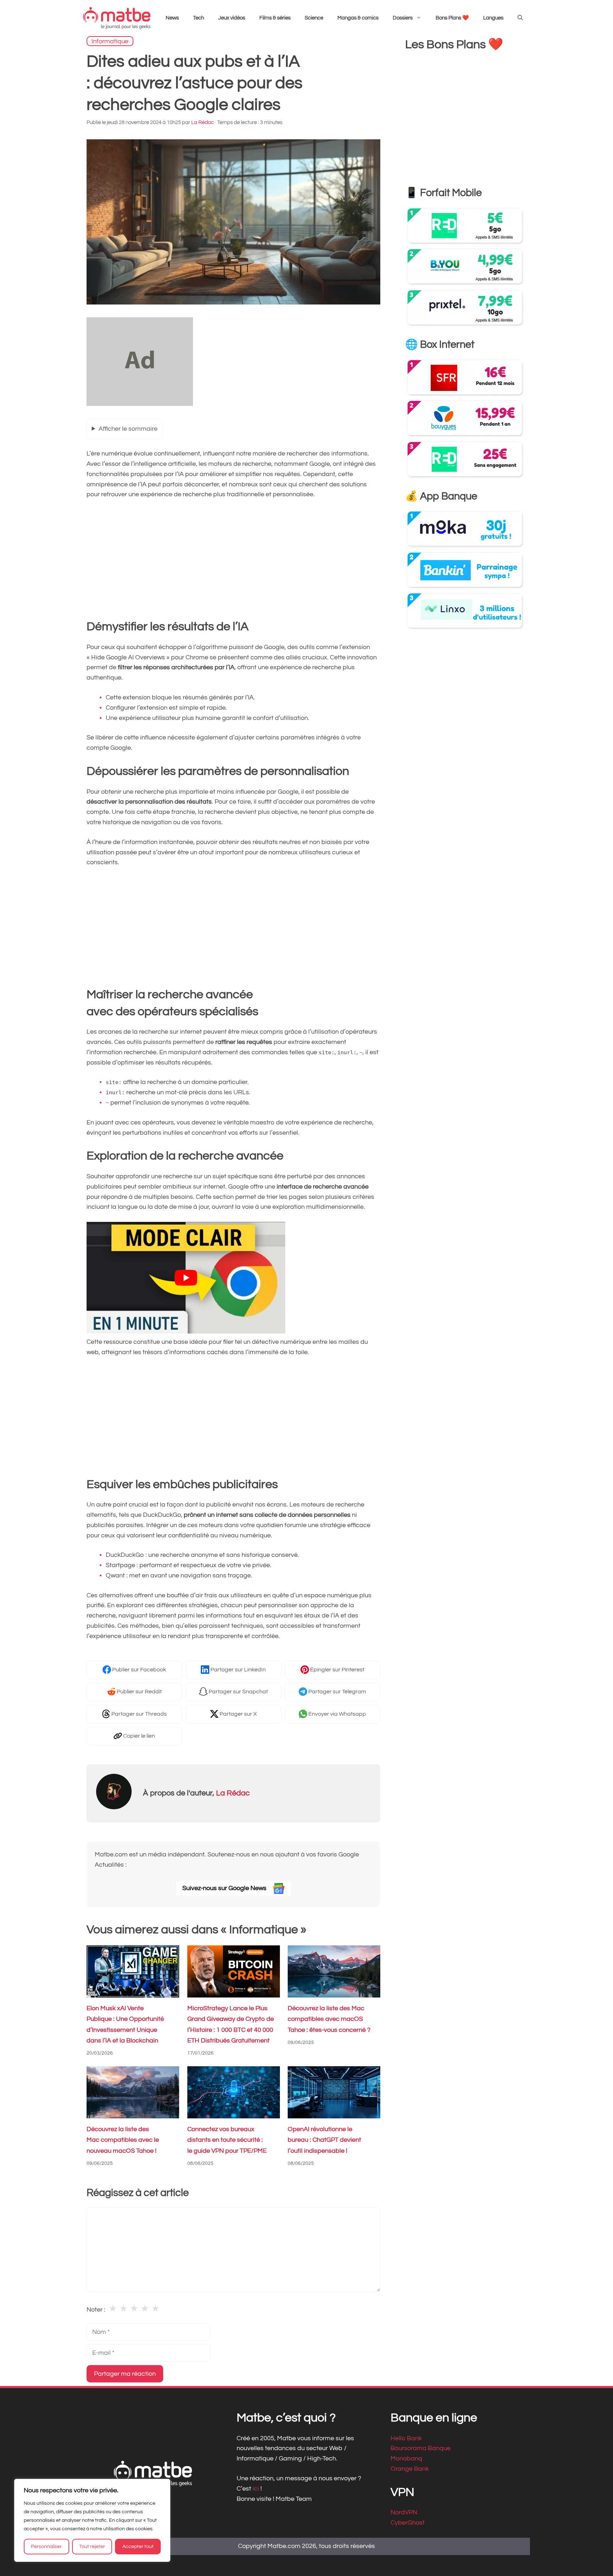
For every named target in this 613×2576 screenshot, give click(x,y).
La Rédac (233, 1793)
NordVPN (404, 2512)
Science (314, 18)
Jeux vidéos (232, 18)
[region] (92, 2520)
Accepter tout (138, 2547)
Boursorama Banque (421, 2448)
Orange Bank (410, 2469)
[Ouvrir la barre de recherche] (520, 18)
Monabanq (406, 2458)
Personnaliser (46, 2547)
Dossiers (403, 18)
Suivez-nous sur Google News (225, 1888)
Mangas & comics (358, 18)
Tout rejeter (92, 2547)
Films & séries (275, 18)
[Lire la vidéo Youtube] (186, 1278)
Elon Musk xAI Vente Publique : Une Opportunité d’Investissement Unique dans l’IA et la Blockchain (125, 2025)
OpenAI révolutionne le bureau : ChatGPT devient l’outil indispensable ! (324, 2140)
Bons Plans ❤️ (452, 18)
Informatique (110, 41)
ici (256, 2488)
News (172, 18)
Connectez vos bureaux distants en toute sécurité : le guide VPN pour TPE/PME (227, 2140)
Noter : (96, 2310)
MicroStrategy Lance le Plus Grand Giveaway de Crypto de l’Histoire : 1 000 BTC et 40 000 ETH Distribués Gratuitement (231, 2025)
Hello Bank (406, 2438)
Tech (198, 18)
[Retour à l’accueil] (117, 18)
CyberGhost (408, 2523)
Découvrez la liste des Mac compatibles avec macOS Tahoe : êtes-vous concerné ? (329, 2019)
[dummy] (140, 404)
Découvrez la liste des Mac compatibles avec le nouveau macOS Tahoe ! (123, 2140)
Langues (493, 18)
